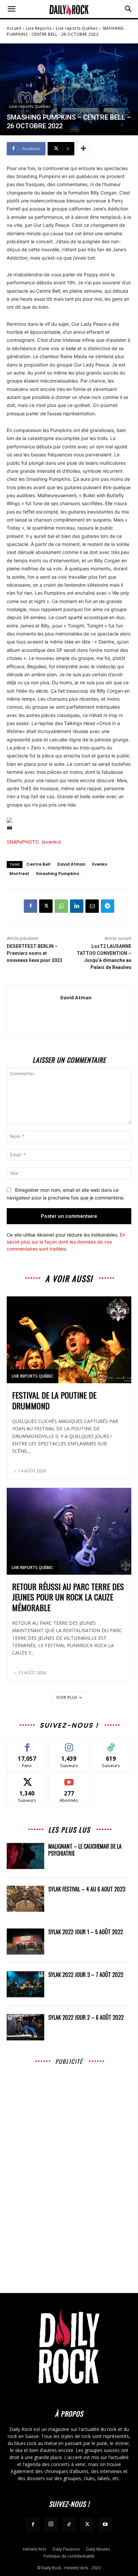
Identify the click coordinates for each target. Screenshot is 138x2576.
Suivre (69, 1744)
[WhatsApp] (61, 906)
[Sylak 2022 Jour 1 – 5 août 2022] (25, 1942)
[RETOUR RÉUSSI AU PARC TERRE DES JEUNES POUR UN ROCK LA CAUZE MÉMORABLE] (69, 1531)
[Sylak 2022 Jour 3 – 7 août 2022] (25, 1984)
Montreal (19, 874)
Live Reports (39, 28)
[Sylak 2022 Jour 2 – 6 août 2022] (25, 2027)
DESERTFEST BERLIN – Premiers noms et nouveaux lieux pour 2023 (34, 953)
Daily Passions (66, 2549)
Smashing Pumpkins (57, 874)
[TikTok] (69, 2525)
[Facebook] (30, 906)
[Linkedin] (77, 906)
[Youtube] (105, 2525)
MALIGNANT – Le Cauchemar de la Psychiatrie (85, 1850)
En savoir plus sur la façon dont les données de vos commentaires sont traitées (66, 1242)
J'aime (27, 1744)
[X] (46, 906)
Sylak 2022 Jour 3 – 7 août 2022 (86, 1975)
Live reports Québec (77, 28)
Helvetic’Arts (34, 2549)
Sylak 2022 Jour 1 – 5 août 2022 (86, 1932)
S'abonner (69, 1779)
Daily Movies (98, 2549)
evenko (51, 842)
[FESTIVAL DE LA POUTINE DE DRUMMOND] (69, 1340)
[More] (83, 149)
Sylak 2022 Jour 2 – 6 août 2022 (86, 2017)
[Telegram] (108, 906)
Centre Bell (39, 864)
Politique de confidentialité (69, 2556)
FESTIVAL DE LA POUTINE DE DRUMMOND (54, 1400)
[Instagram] (51, 2524)
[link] (23, 842)
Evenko (100, 864)
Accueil (14, 28)
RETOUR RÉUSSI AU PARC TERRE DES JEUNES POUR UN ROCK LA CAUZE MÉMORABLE (68, 1597)
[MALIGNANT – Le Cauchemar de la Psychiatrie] (25, 1856)
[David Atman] (34, 1011)
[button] (11, 9)
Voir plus (67, 1697)
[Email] (92, 906)
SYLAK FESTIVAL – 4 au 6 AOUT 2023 (87, 1889)
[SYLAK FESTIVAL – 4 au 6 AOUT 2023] (25, 1899)
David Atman (71, 864)
